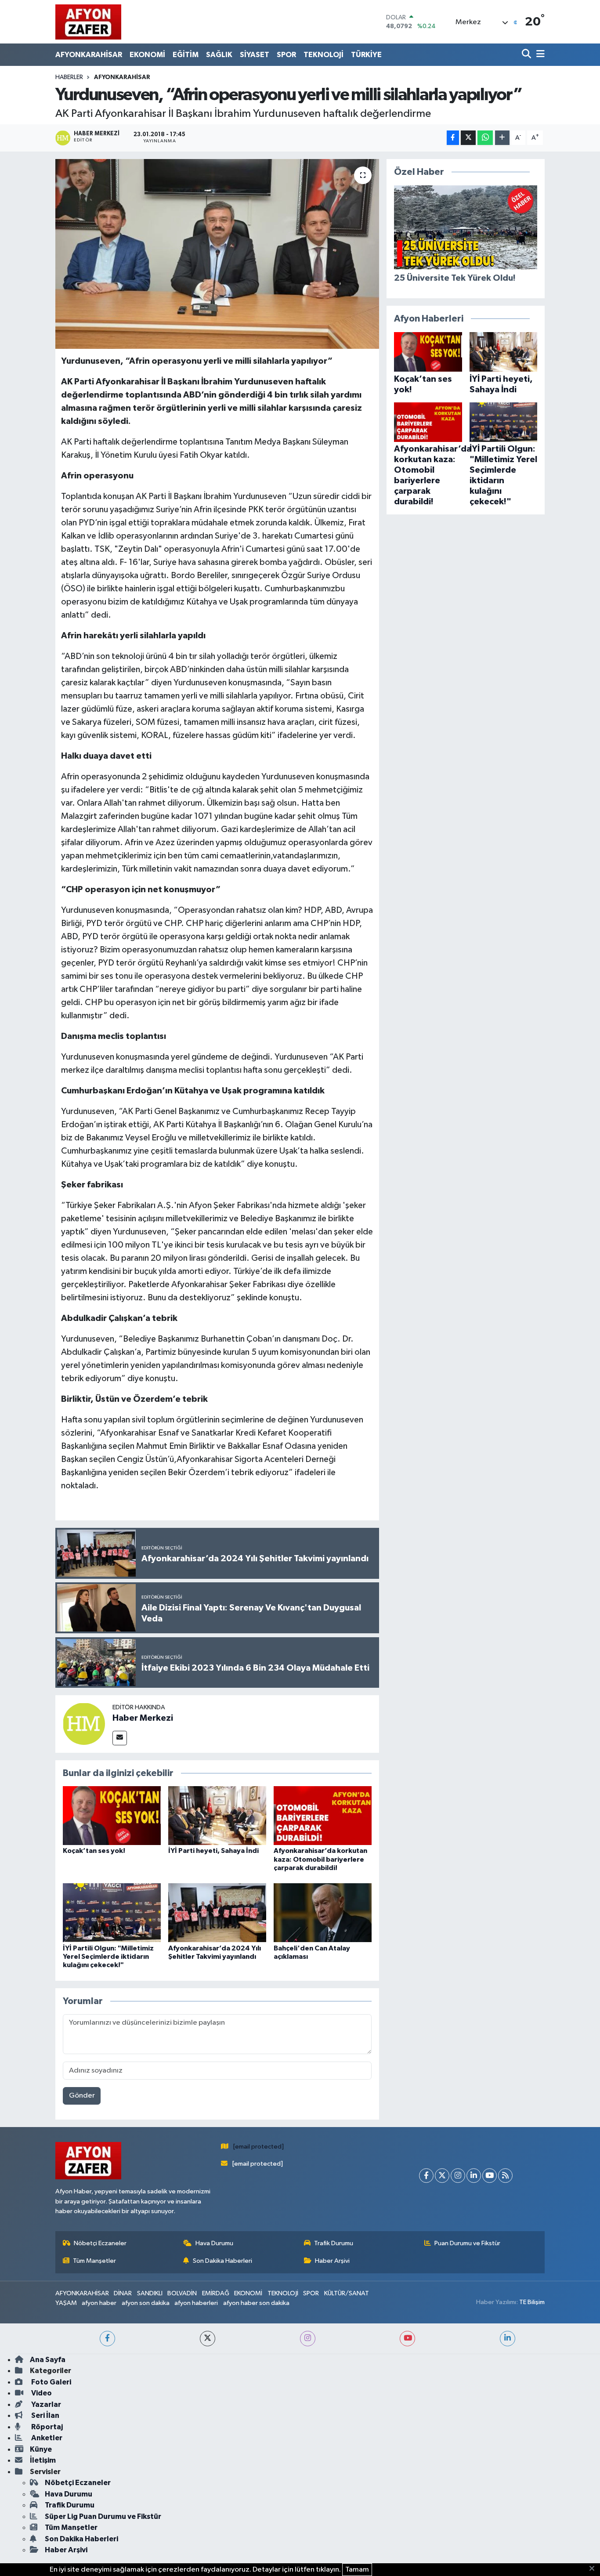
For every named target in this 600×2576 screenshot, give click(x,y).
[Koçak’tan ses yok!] (112, 1815)
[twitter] (208, 2339)
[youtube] (407, 2339)
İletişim (43, 2460)
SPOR (286, 55)
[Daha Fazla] (502, 138)
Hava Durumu (214, 2243)
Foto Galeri (51, 2382)
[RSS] (505, 2176)
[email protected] (258, 2147)
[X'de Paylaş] (468, 138)
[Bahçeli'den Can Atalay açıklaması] (323, 1912)
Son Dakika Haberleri (222, 2261)
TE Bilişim (532, 2302)
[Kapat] (595, 2569)
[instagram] (308, 2339)
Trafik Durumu (334, 2243)
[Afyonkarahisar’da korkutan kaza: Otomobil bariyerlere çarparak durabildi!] (323, 1815)
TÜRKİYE (366, 55)
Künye (41, 2449)
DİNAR (123, 2293)
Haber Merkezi (143, 1718)
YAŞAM (66, 2303)
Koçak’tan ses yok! (94, 1851)
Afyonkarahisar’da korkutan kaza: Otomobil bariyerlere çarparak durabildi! (320, 1859)
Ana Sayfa (48, 2360)
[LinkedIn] (474, 2176)
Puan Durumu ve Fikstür (467, 2243)
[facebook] (107, 2339)
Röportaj (46, 2427)
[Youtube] (490, 2176)
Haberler (69, 77)
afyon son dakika (146, 2303)
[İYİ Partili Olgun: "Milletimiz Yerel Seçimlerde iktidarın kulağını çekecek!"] (112, 1912)
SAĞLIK (219, 55)
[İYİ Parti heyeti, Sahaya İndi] (217, 1815)
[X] (442, 2176)
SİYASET (255, 55)
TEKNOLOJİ (323, 55)
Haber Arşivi (332, 2261)
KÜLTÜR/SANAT (347, 2293)
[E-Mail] (120, 1738)
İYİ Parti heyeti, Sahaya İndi (213, 1851)
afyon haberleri (196, 2303)
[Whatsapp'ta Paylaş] (485, 138)
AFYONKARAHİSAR (89, 55)
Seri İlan (45, 2415)
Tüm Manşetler (94, 2261)
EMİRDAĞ (216, 2293)
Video (41, 2393)
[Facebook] (426, 2176)
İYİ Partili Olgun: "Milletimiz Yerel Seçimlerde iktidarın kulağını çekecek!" (108, 1957)
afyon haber (99, 2303)
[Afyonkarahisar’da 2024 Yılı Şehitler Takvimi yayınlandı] (217, 1912)
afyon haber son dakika (256, 2303)
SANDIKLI (150, 2293)
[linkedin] (508, 2339)
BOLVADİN (182, 2293)
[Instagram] (458, 2176)
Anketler (46, 2438)
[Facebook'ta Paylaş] (453, 138)
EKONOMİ (147, 55)
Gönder (82, 2096)
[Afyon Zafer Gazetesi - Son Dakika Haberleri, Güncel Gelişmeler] (88, 22)
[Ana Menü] (539, 55)
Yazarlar (45, 2404)
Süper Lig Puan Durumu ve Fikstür (103, 2516)
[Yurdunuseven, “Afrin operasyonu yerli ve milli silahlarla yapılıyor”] (217, 254)
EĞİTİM (186, 55)
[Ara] (527, 55)
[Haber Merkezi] (84, 1724)
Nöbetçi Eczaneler (100, 2243)
